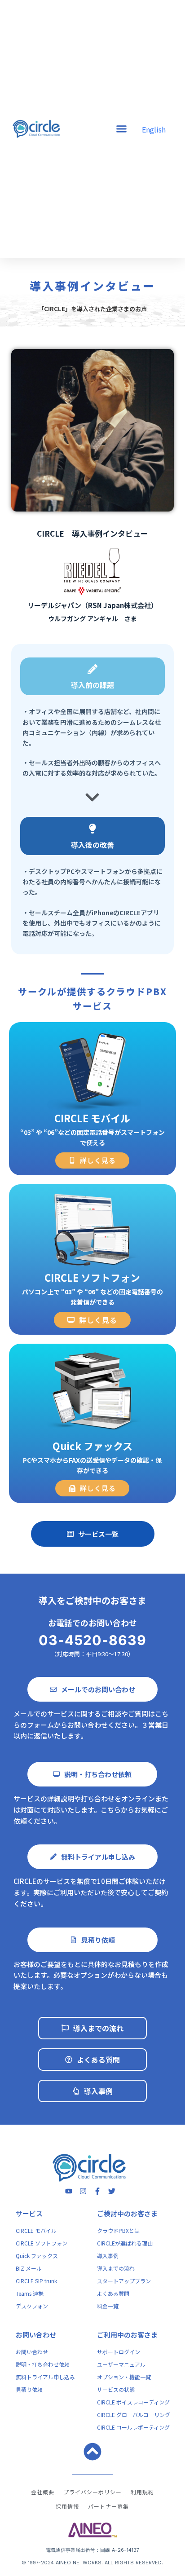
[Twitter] (112, 2191)
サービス (29, 2213)
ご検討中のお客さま (127, 2213)
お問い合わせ (36, 2335)
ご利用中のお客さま (127, 2335)
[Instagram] (83, 2191)
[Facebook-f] (97, 2191)
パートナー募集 (108, 2506)
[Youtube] (69, 2191)
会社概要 (43, 2492)
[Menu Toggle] (121, 129)
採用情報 (67, 2506)
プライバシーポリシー (92, 2492)
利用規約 (142, 2492)
